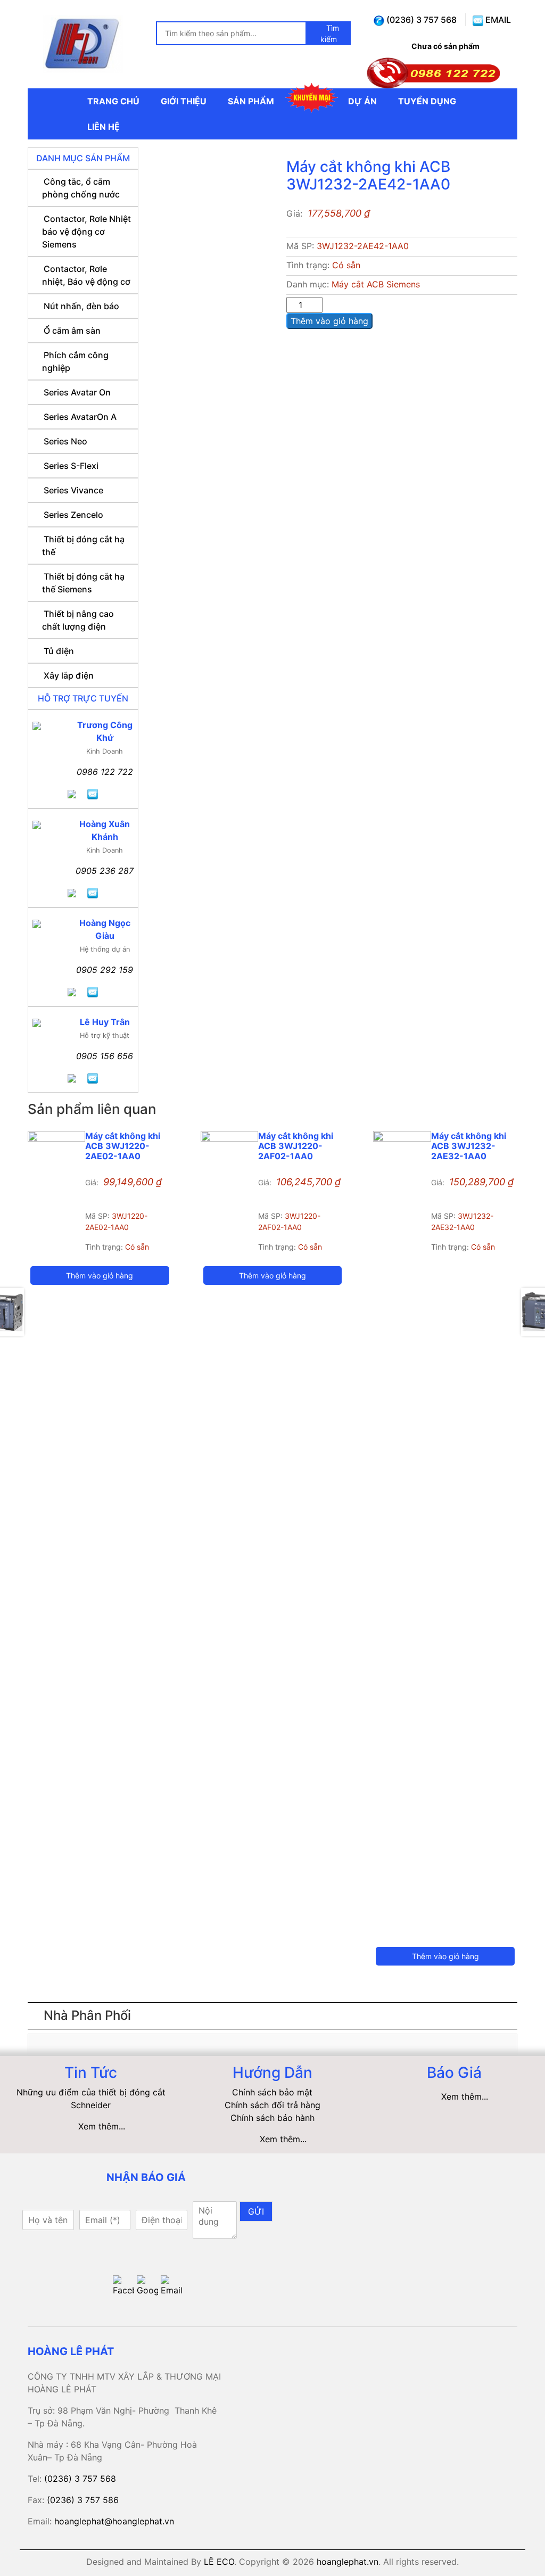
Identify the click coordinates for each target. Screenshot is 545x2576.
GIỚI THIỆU (184, 101)
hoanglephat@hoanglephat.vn (114, 2521)
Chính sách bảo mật (272, 2092)
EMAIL (497, 20)
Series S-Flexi (71, 466)
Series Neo (65, 441)
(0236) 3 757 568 (420, 20)
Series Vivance (73, 490)
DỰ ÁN (362, 101)
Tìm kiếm (330, 34)
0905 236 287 (105, 871)
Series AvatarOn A (80, 417)
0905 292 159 (105, 970)
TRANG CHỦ (113, 101)
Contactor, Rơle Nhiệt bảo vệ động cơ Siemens (86, 232)
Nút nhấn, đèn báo (81, 306)
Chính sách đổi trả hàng (272, 2105)
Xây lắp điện (69, 675)
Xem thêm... (102, 2126)
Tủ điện (59, 651)
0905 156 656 (105, 1056)
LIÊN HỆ (104, 127)
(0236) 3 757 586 (83, 2500)
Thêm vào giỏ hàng (329, 321)
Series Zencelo (73, 515)
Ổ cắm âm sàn (72, 331)
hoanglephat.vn (348, 2562)
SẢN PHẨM (251, 101)
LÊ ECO (219, 2562)
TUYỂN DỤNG (427, 101)
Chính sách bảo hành (272, 2118)
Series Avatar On (77, 392)
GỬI (256, 2211)
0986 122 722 (105, 772)
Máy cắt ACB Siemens (376, 284)
